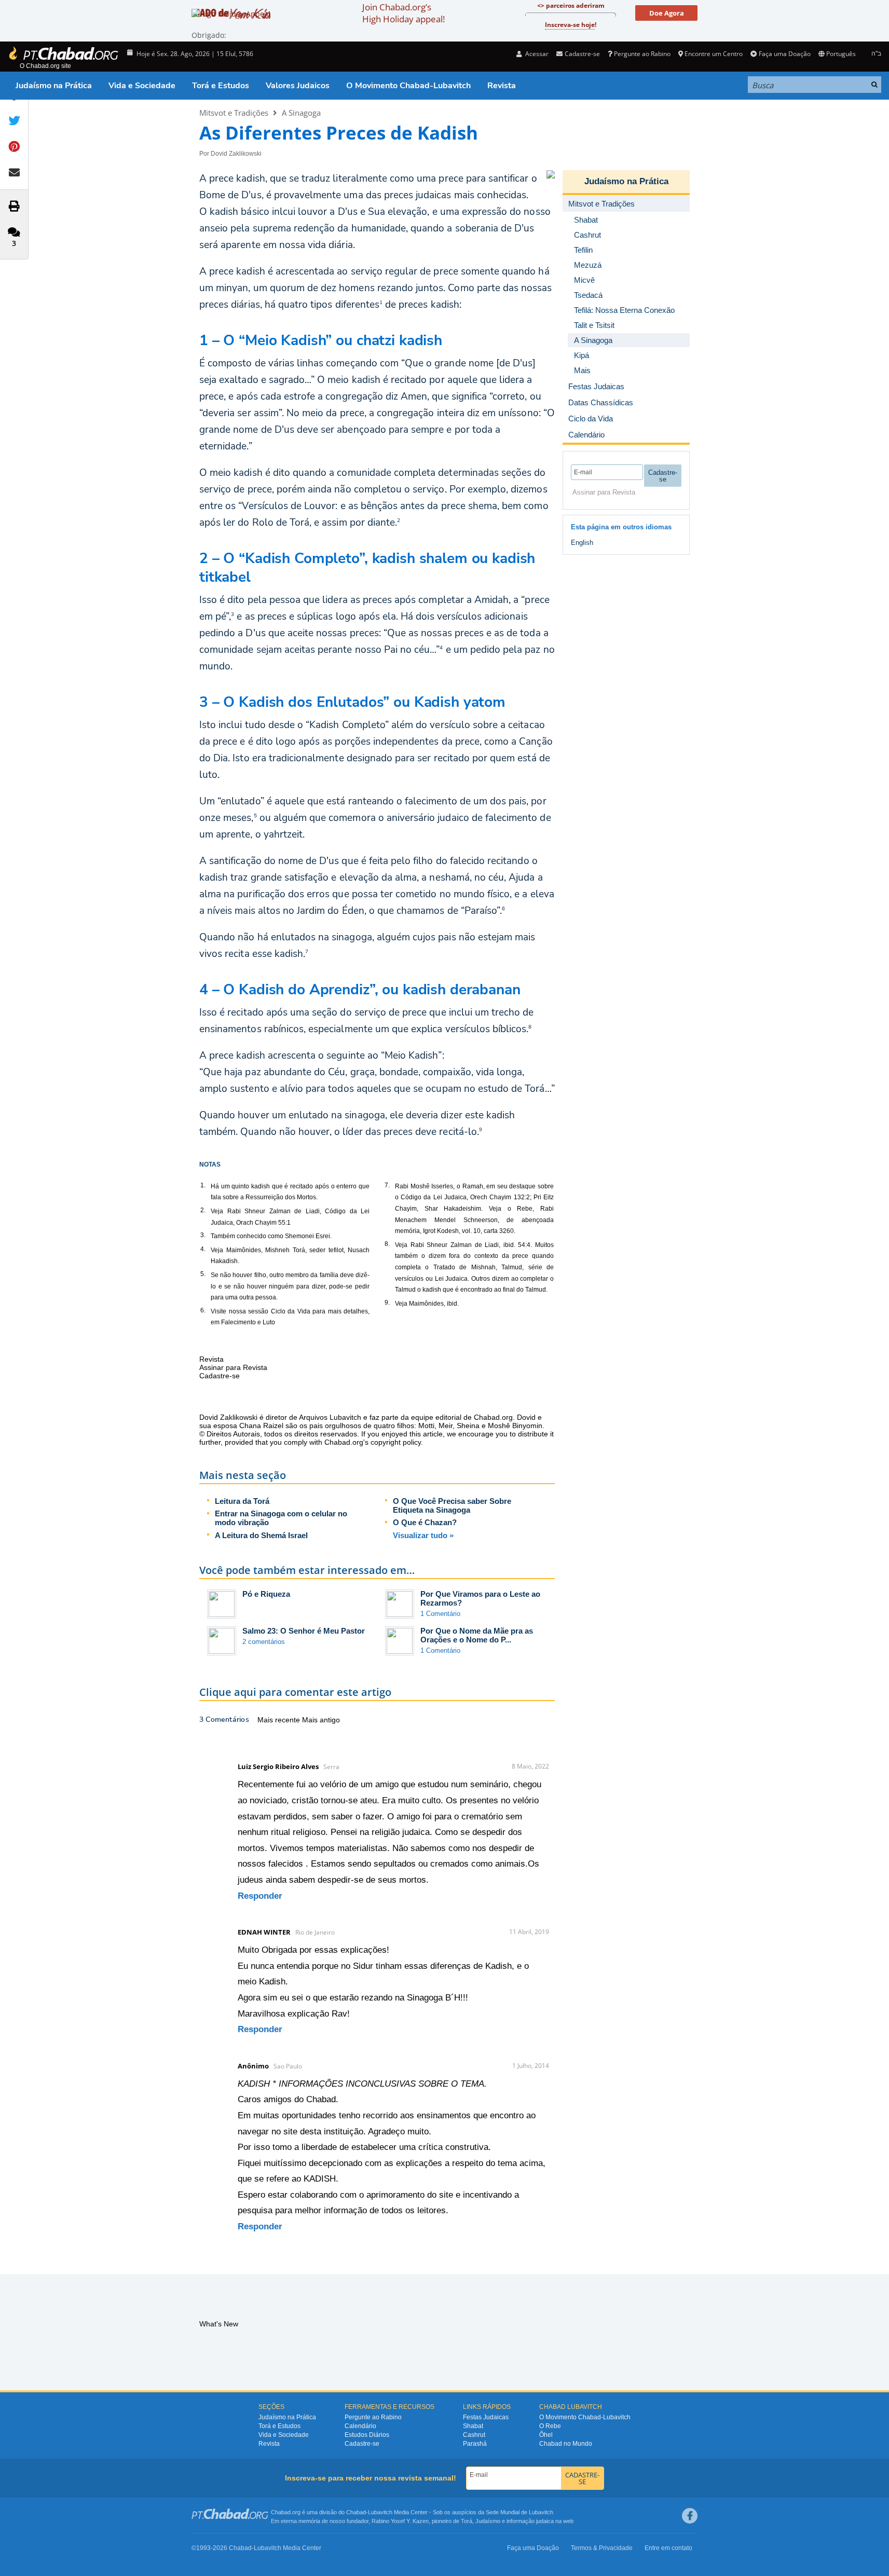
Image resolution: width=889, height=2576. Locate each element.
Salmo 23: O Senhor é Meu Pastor (304, 1631)
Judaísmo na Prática (54, 86)
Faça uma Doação (784, 54)
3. (203, 1235)
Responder (260, 1896)
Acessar (536, 54)
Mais (582, 370)
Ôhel (546, 2435)
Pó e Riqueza (266, 1594)
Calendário (360, 2426)
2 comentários (264, 1642)
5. (203, 1274)
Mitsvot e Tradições (234, 113)
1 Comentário (440, 1614)
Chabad (356, 2512)
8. (387, 1244)
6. (203, 1310)
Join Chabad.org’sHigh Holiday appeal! (404, 13)
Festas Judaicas (486, 2417)
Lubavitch (380, 2512)
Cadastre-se (362, 2444)
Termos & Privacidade (602, 2548)
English (582, 543)
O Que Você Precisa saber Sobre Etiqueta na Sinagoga (452, 1505)
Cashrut (474, 2435)
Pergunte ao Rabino (642, 54)
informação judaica (530, 2521)
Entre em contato (668, 2548)
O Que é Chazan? (425, 1522)
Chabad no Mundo (566, 2444)
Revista (502, 86)
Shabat (473, 2426)
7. (387, 1185)
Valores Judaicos (298, 86)
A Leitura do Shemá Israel (261, 1535)
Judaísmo (488, 2521)
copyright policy (396, 1442)
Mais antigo (321, 1720)
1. (203, 1185)
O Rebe (550, 2426)
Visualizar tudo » (423, 1535)
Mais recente (280, 1720)
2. (203, 1210)
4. (203, 1249)
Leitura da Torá (242, 1501)
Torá (467, 2521)
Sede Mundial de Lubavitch (519, 2512)
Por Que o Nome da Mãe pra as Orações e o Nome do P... (477, 1635)
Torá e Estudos (221, 86)
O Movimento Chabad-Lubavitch (408, 86)
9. (387, 1303)
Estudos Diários (367, 2435)
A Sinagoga (301, 113)
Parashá (475, 2444)
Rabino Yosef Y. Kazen (400, 2521)
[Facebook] (690, 2516)
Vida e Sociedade (142, 86)
